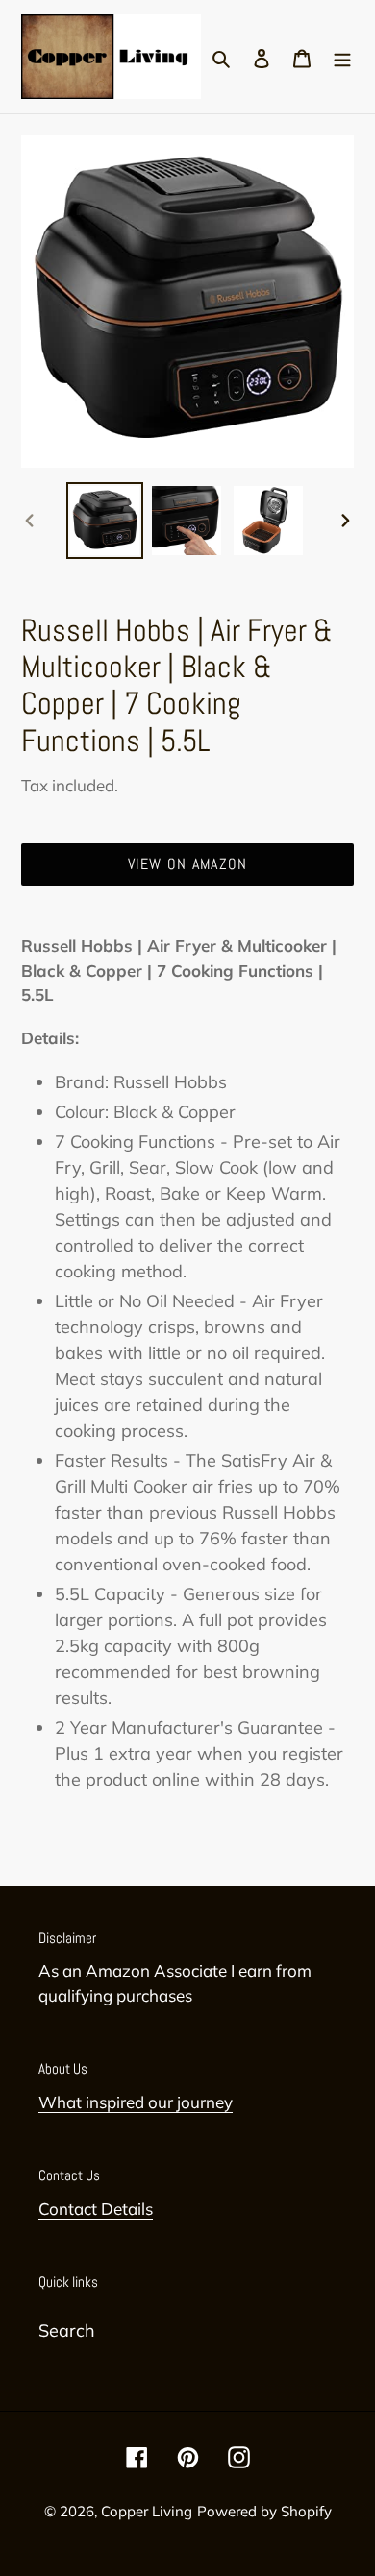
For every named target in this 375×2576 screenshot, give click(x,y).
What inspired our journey (136, 2102)
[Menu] (342, 56)
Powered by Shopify (264, 2511)
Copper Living (147, 2511)
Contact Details (96, 2209)
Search (67, 2331)
